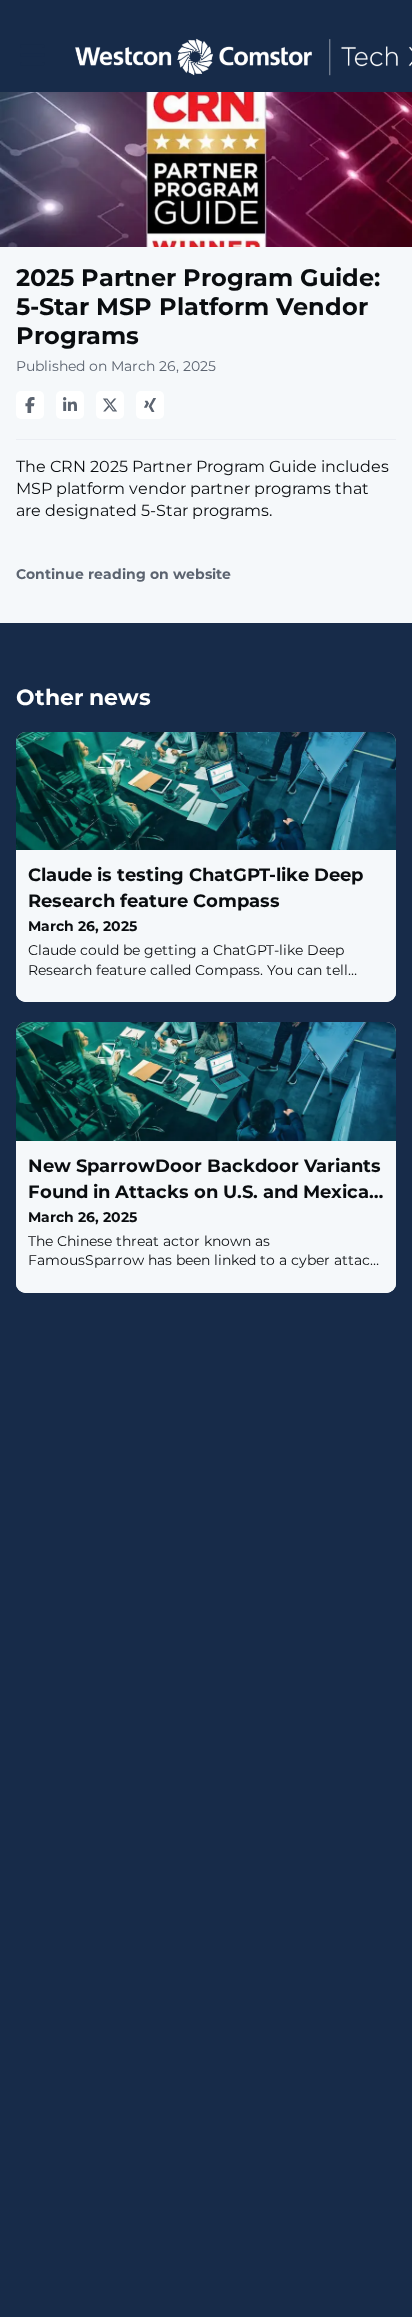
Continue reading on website (123, 574)
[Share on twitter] (110, 405)
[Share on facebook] (30, 405)
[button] (32, 55)
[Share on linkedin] (70, 405)
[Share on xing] (150, 405)
